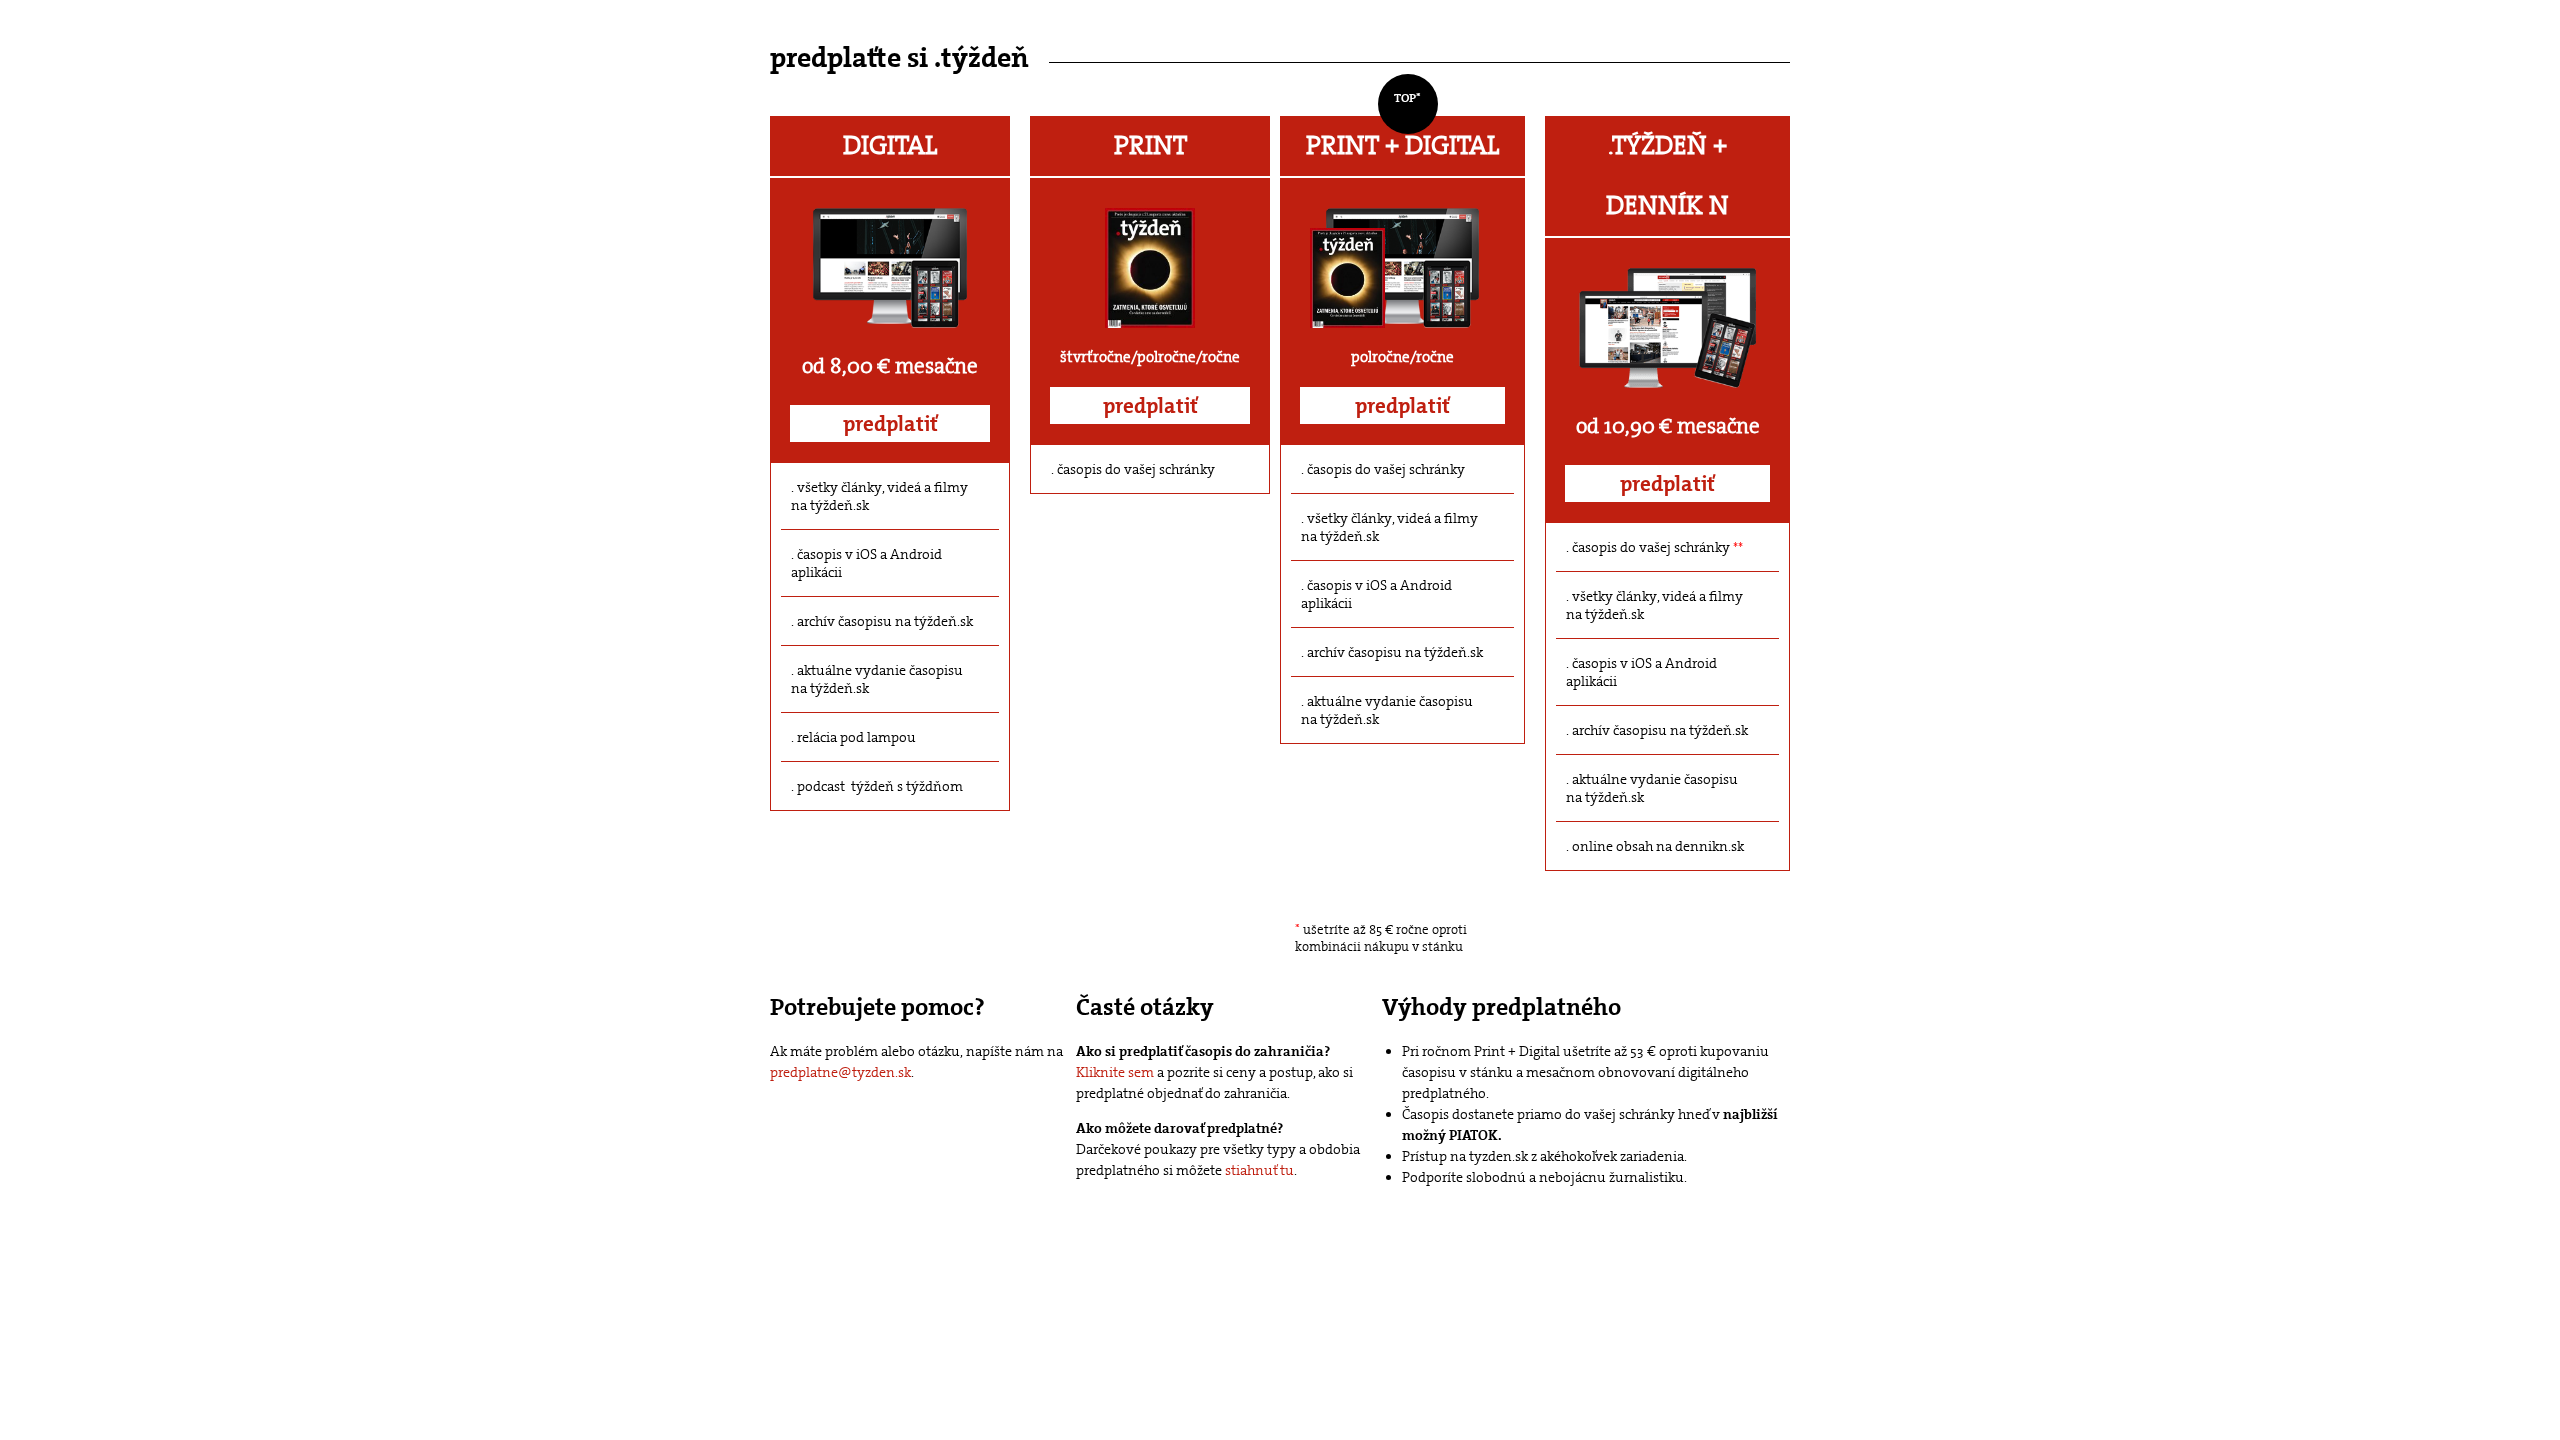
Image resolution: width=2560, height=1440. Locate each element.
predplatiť (890, 424)
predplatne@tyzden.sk (840, 1072)
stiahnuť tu (1259, 1170)
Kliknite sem (1115, 1072)
